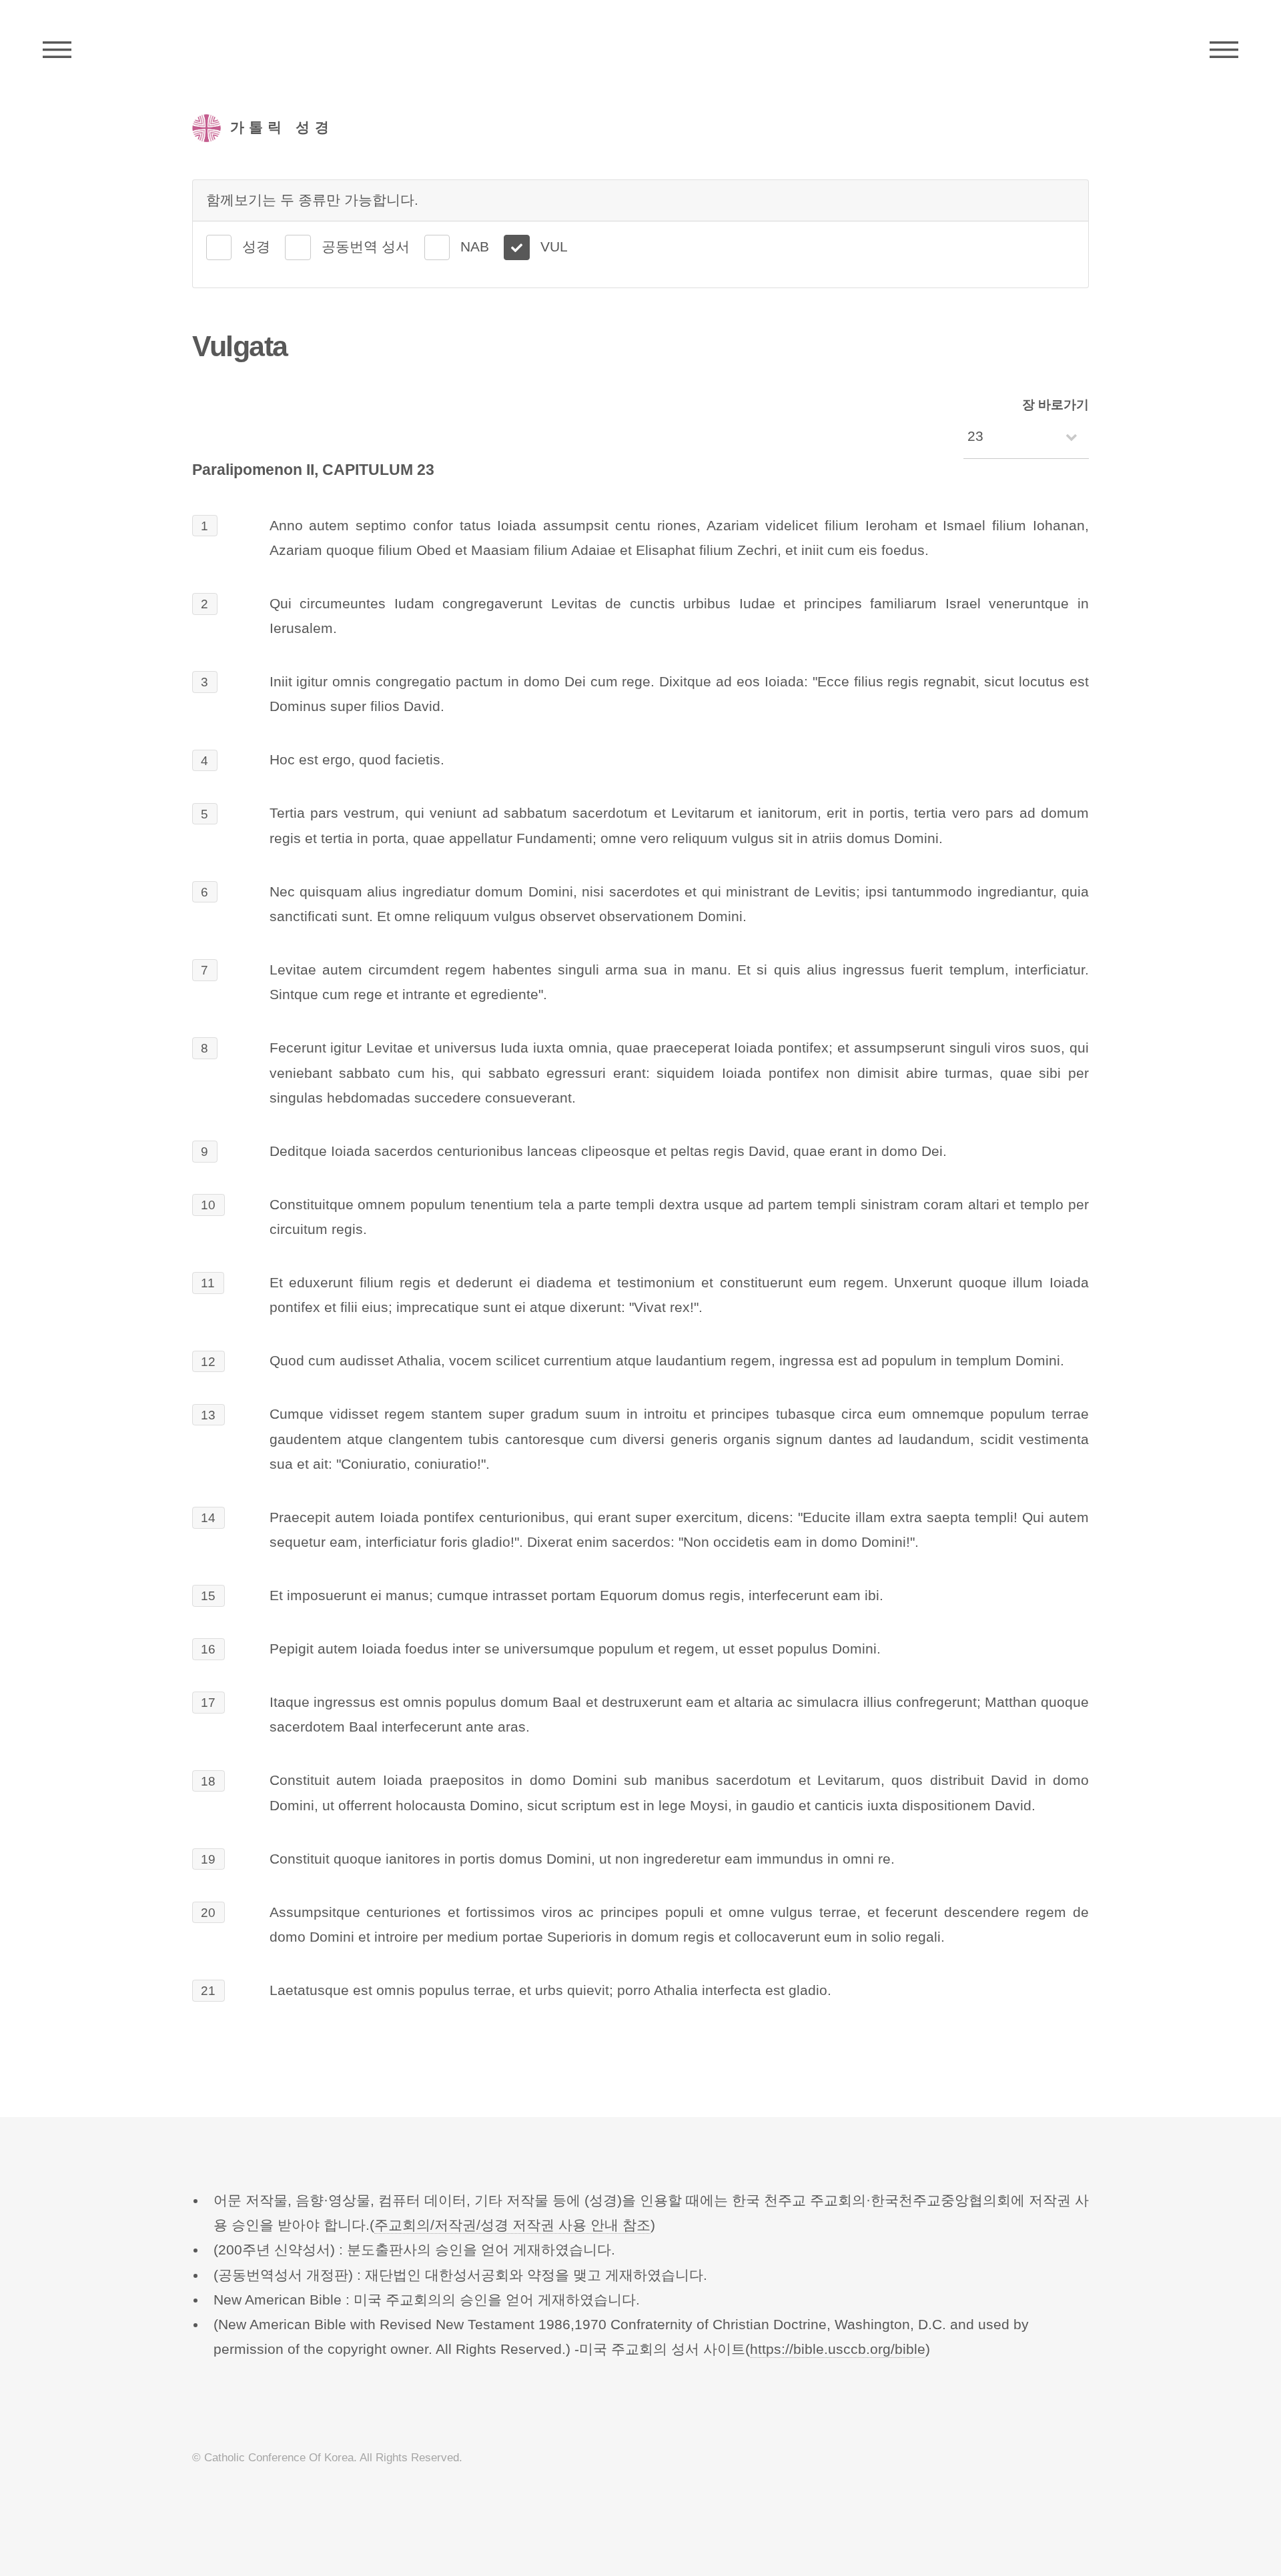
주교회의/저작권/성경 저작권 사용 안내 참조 (512, 2225)
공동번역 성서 (366, 247)
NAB (475, 247)
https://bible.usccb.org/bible (838, 2349)
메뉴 (1224, 50)
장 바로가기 (1055, 405)
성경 (256, 247)
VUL (554, 247)
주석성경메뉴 (57, 50)
